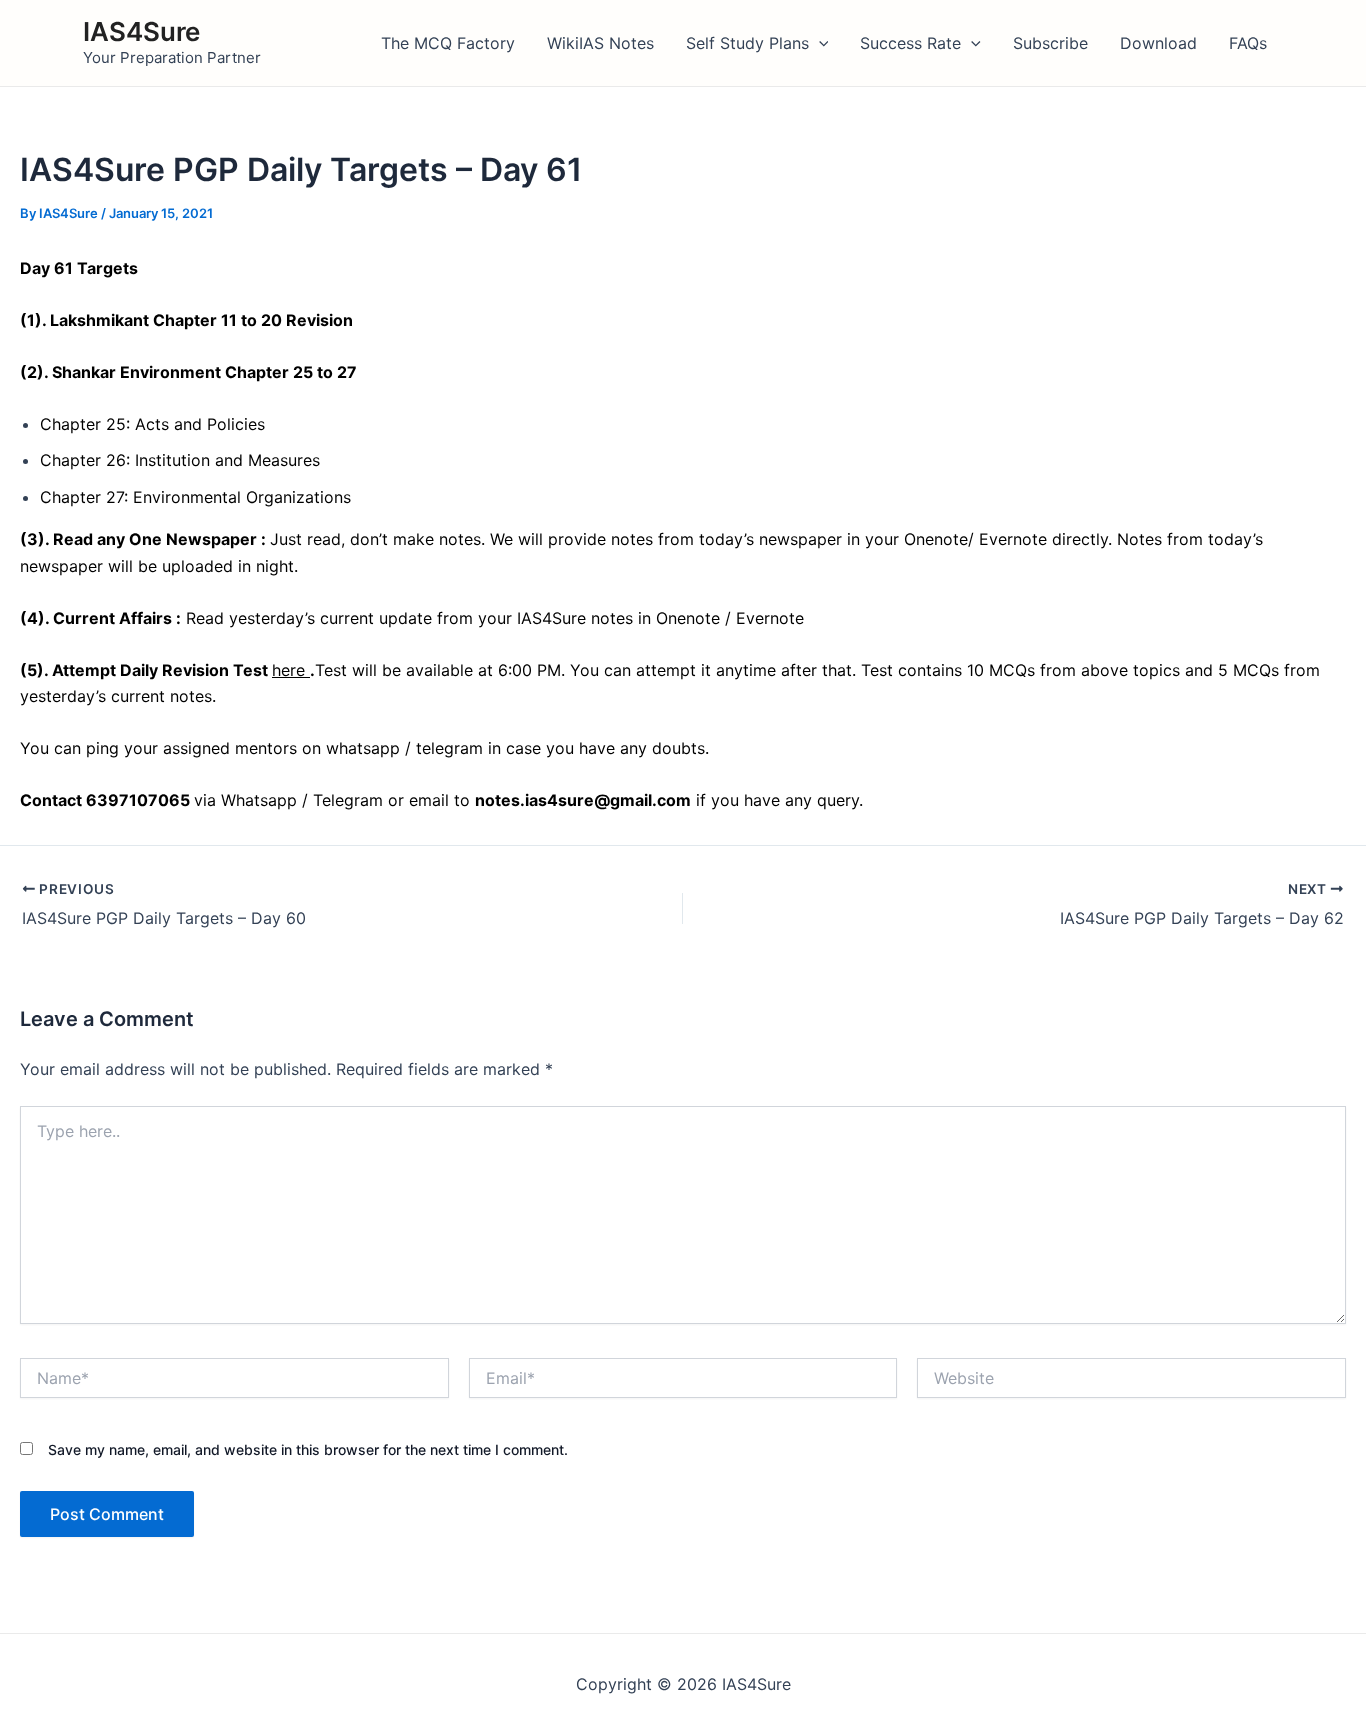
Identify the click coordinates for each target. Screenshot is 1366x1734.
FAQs (1248, 43)
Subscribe (1050, 43)
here (291, 670)
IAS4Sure (141, 31)
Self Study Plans (747, 43)
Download (1158, 43)
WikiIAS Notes (600, 43)
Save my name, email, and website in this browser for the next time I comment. (308, 1449)
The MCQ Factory (448, 43)
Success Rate (910, 43)
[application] (819, 43)
